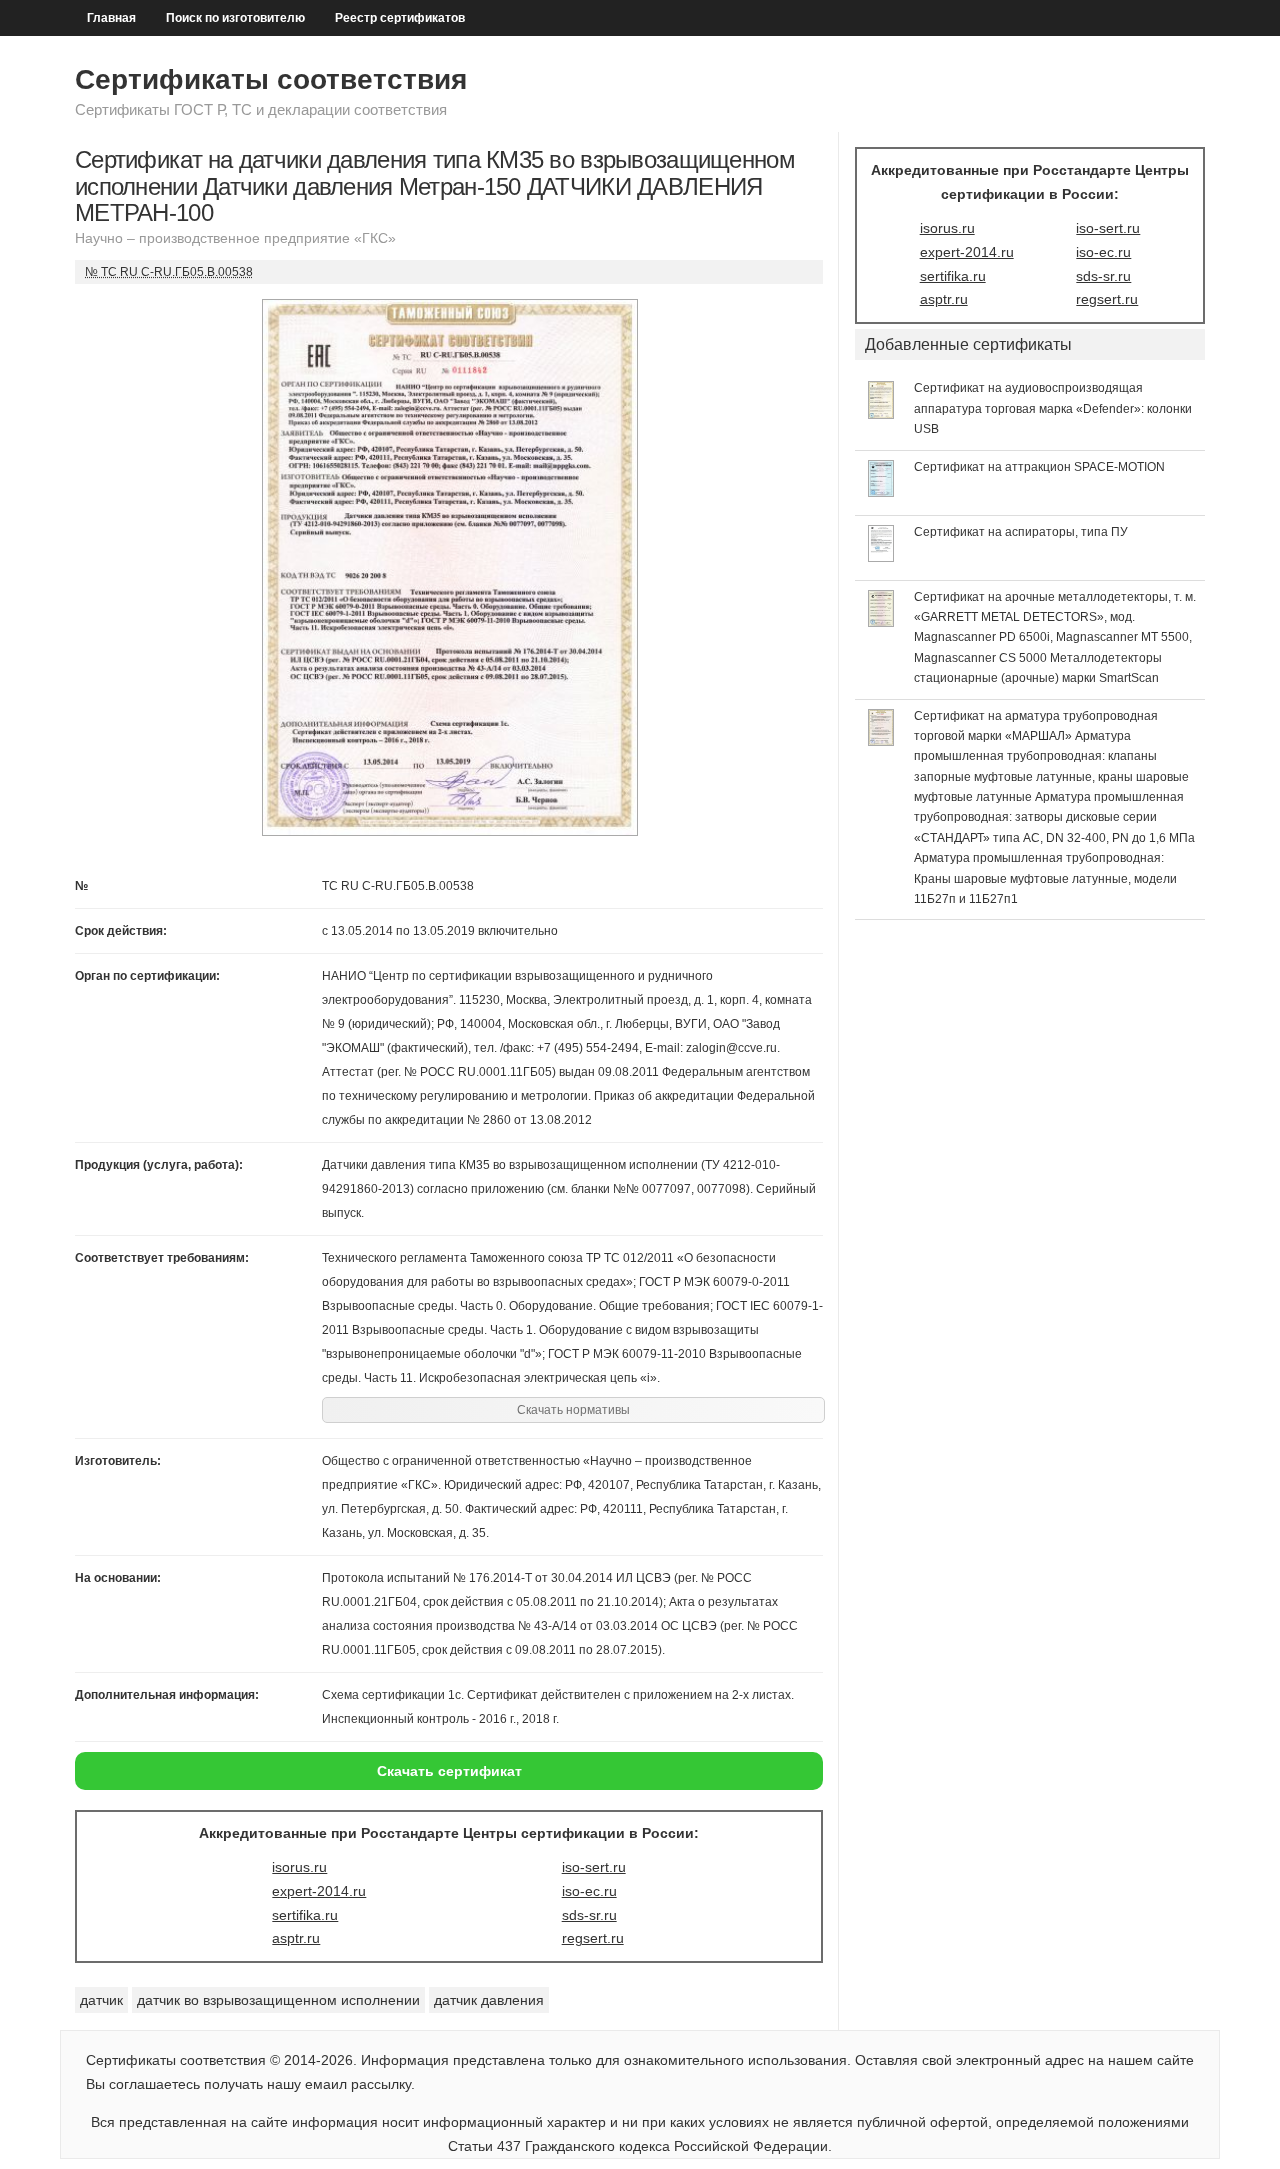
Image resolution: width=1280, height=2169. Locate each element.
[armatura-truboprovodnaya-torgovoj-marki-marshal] (881, 741)
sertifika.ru (305, 1915)
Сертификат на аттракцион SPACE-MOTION (1039, 467)
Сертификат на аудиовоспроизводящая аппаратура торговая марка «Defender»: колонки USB (1053, 408)
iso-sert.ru (594, 1867)
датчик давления (489, 2000)
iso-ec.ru (589, 1891)
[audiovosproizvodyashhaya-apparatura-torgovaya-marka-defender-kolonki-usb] (881, 414)
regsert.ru (593, 1938)
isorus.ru (299, 1867)
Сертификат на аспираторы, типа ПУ (1021, 532)
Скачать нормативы (573, 1410)
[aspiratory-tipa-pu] (881, 557)
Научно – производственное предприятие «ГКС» (235, 238)
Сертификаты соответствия (271, 79)
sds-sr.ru (589, 1915)
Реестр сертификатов (400, 18)
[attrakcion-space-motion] (881, 492)
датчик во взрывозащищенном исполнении (278, 2000)
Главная (111, 18)
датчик (101, 2000)
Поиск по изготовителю (235, 18)
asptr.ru (296, 1938)
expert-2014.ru (319, 1891)
